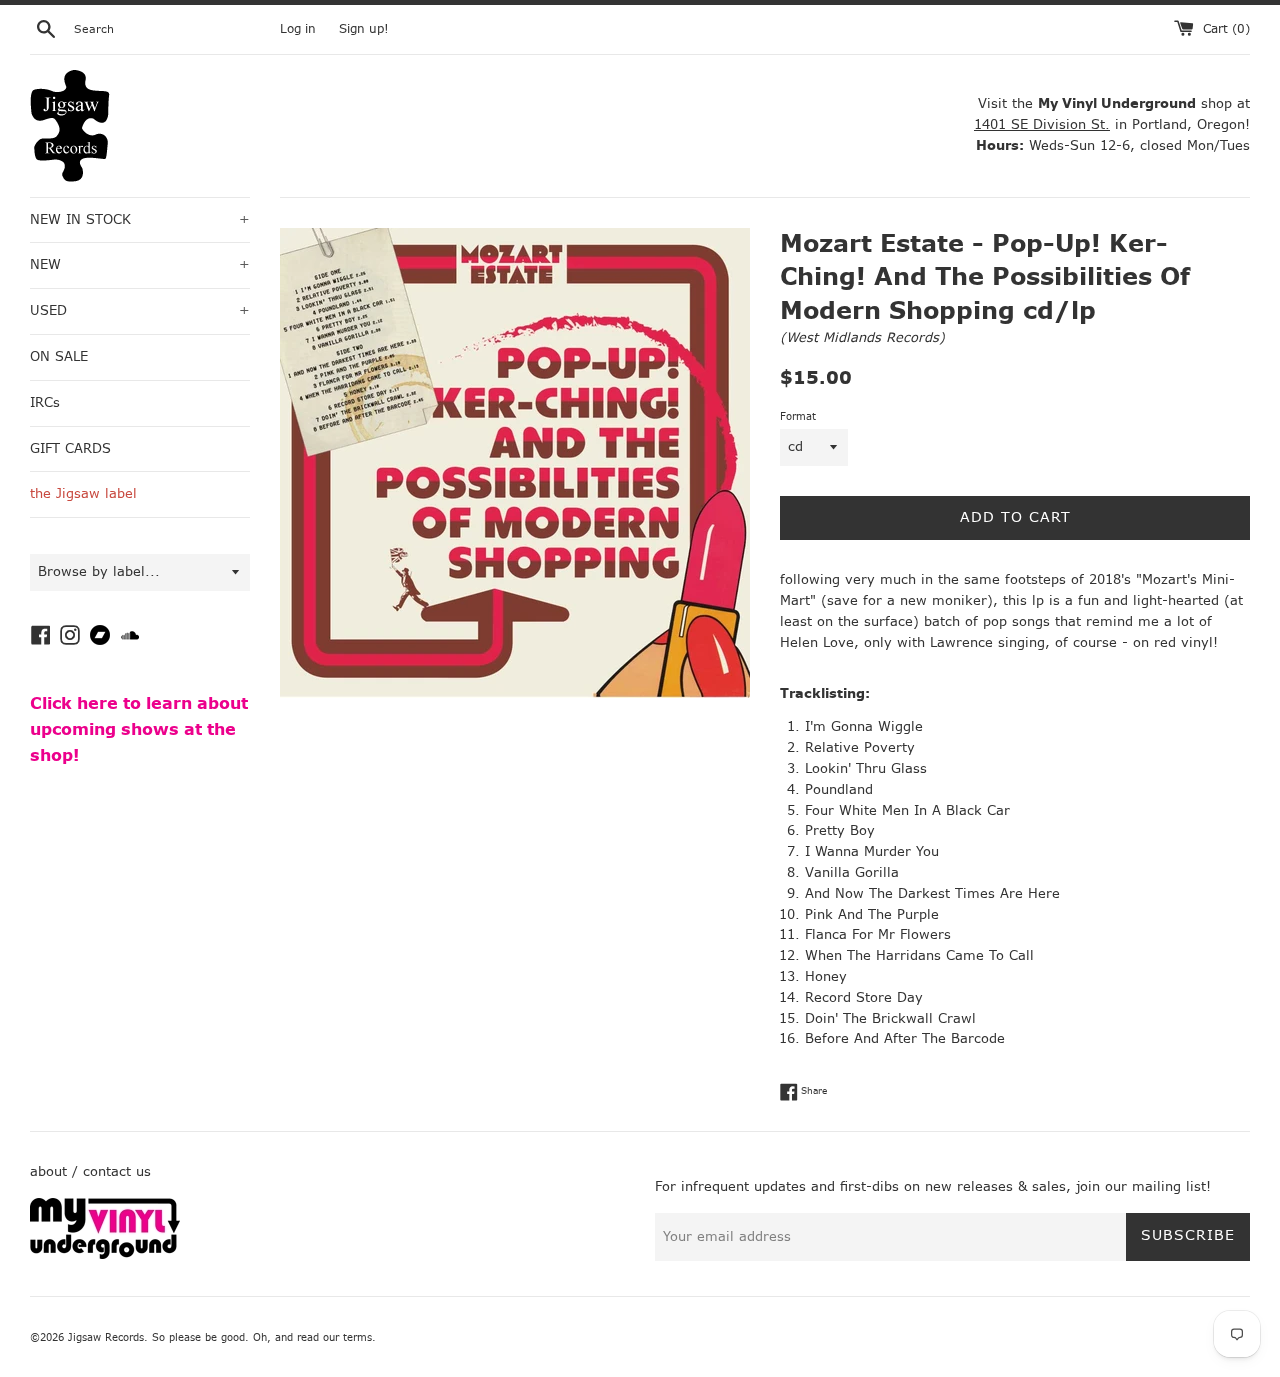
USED (140, 310)
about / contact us (90, 1171)
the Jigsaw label (83, 493)
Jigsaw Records (106, 1337)
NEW (140, 264)
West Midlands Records (862, 337)
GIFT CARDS (70, 448)
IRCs (45, 402)
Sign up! (364, 29)
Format (798, 416)
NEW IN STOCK (140, 219)
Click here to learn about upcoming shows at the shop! (139, 729)
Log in (298, 29)
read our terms (334, 1337)
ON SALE (59, 356)
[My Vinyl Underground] (105, 1254)
